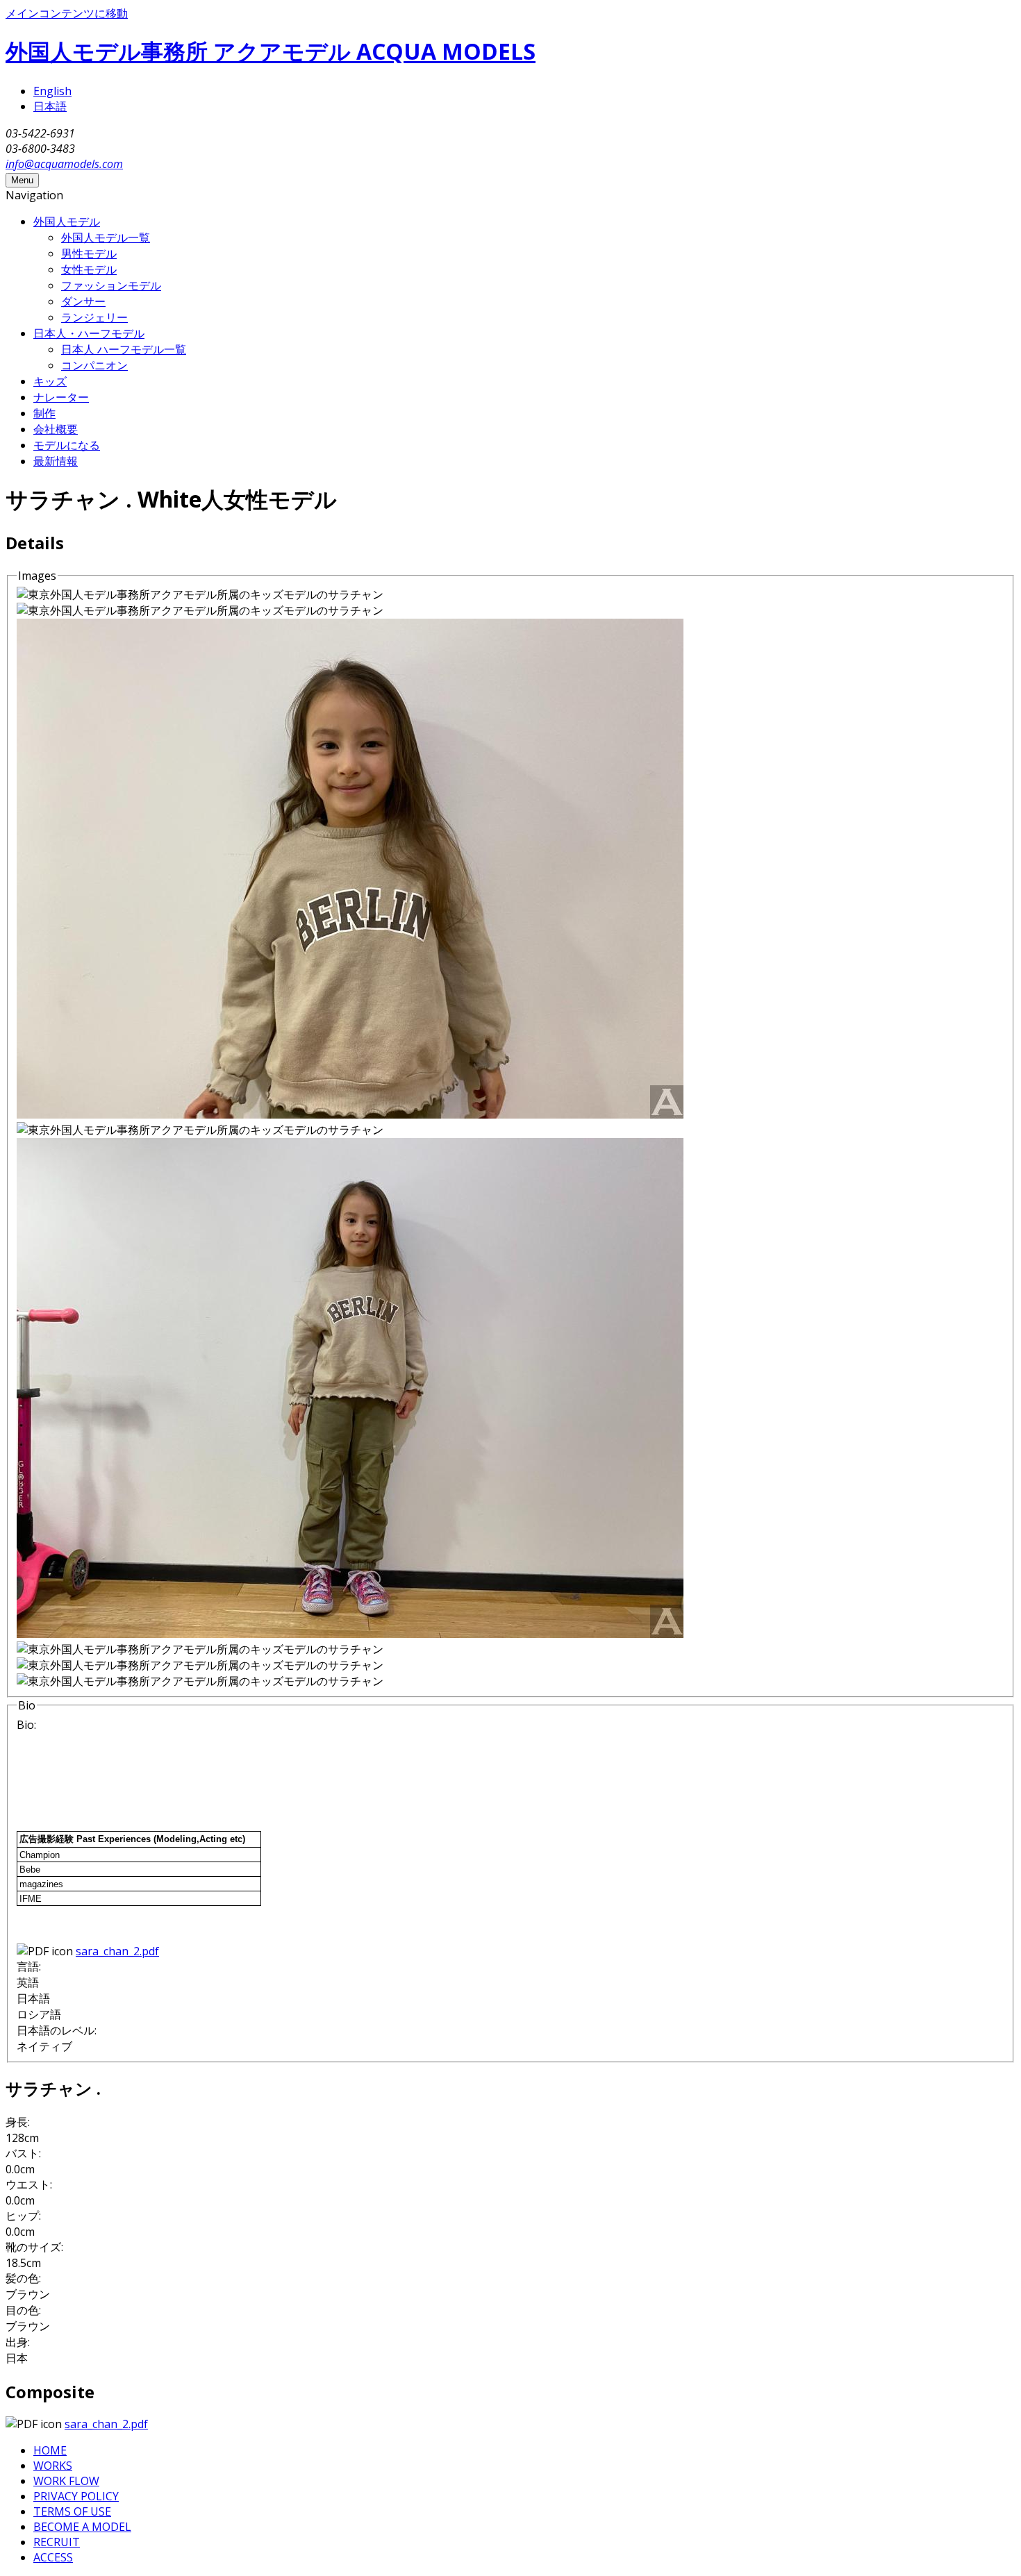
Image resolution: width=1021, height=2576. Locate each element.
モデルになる (67, 445)
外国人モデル (67, 221)
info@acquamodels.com (64, 164)
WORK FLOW (66, 2481)
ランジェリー (94, 317)
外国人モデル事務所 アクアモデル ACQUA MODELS (271, 51)
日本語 (50, 106)
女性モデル (89, 269)
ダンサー (83, 301)
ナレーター (61, 397)
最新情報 (56, 461)
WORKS (53, 2466)
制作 (44, 413)
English (52, 91)
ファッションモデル (111, 285)
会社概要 (56, 429)
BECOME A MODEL (82, 2527)
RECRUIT (57, 2542)
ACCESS (53, 2557)
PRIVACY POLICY (76, 2496)
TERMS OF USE (72, 2511)
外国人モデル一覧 (106, 237)
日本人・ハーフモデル (89, 333)
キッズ (50, 381)
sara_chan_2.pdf (117, 1951)
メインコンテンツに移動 (67, 13)
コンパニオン (94, 365)
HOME (50, 2450)
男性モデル (89, 253)
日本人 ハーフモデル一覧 (124, 349)
